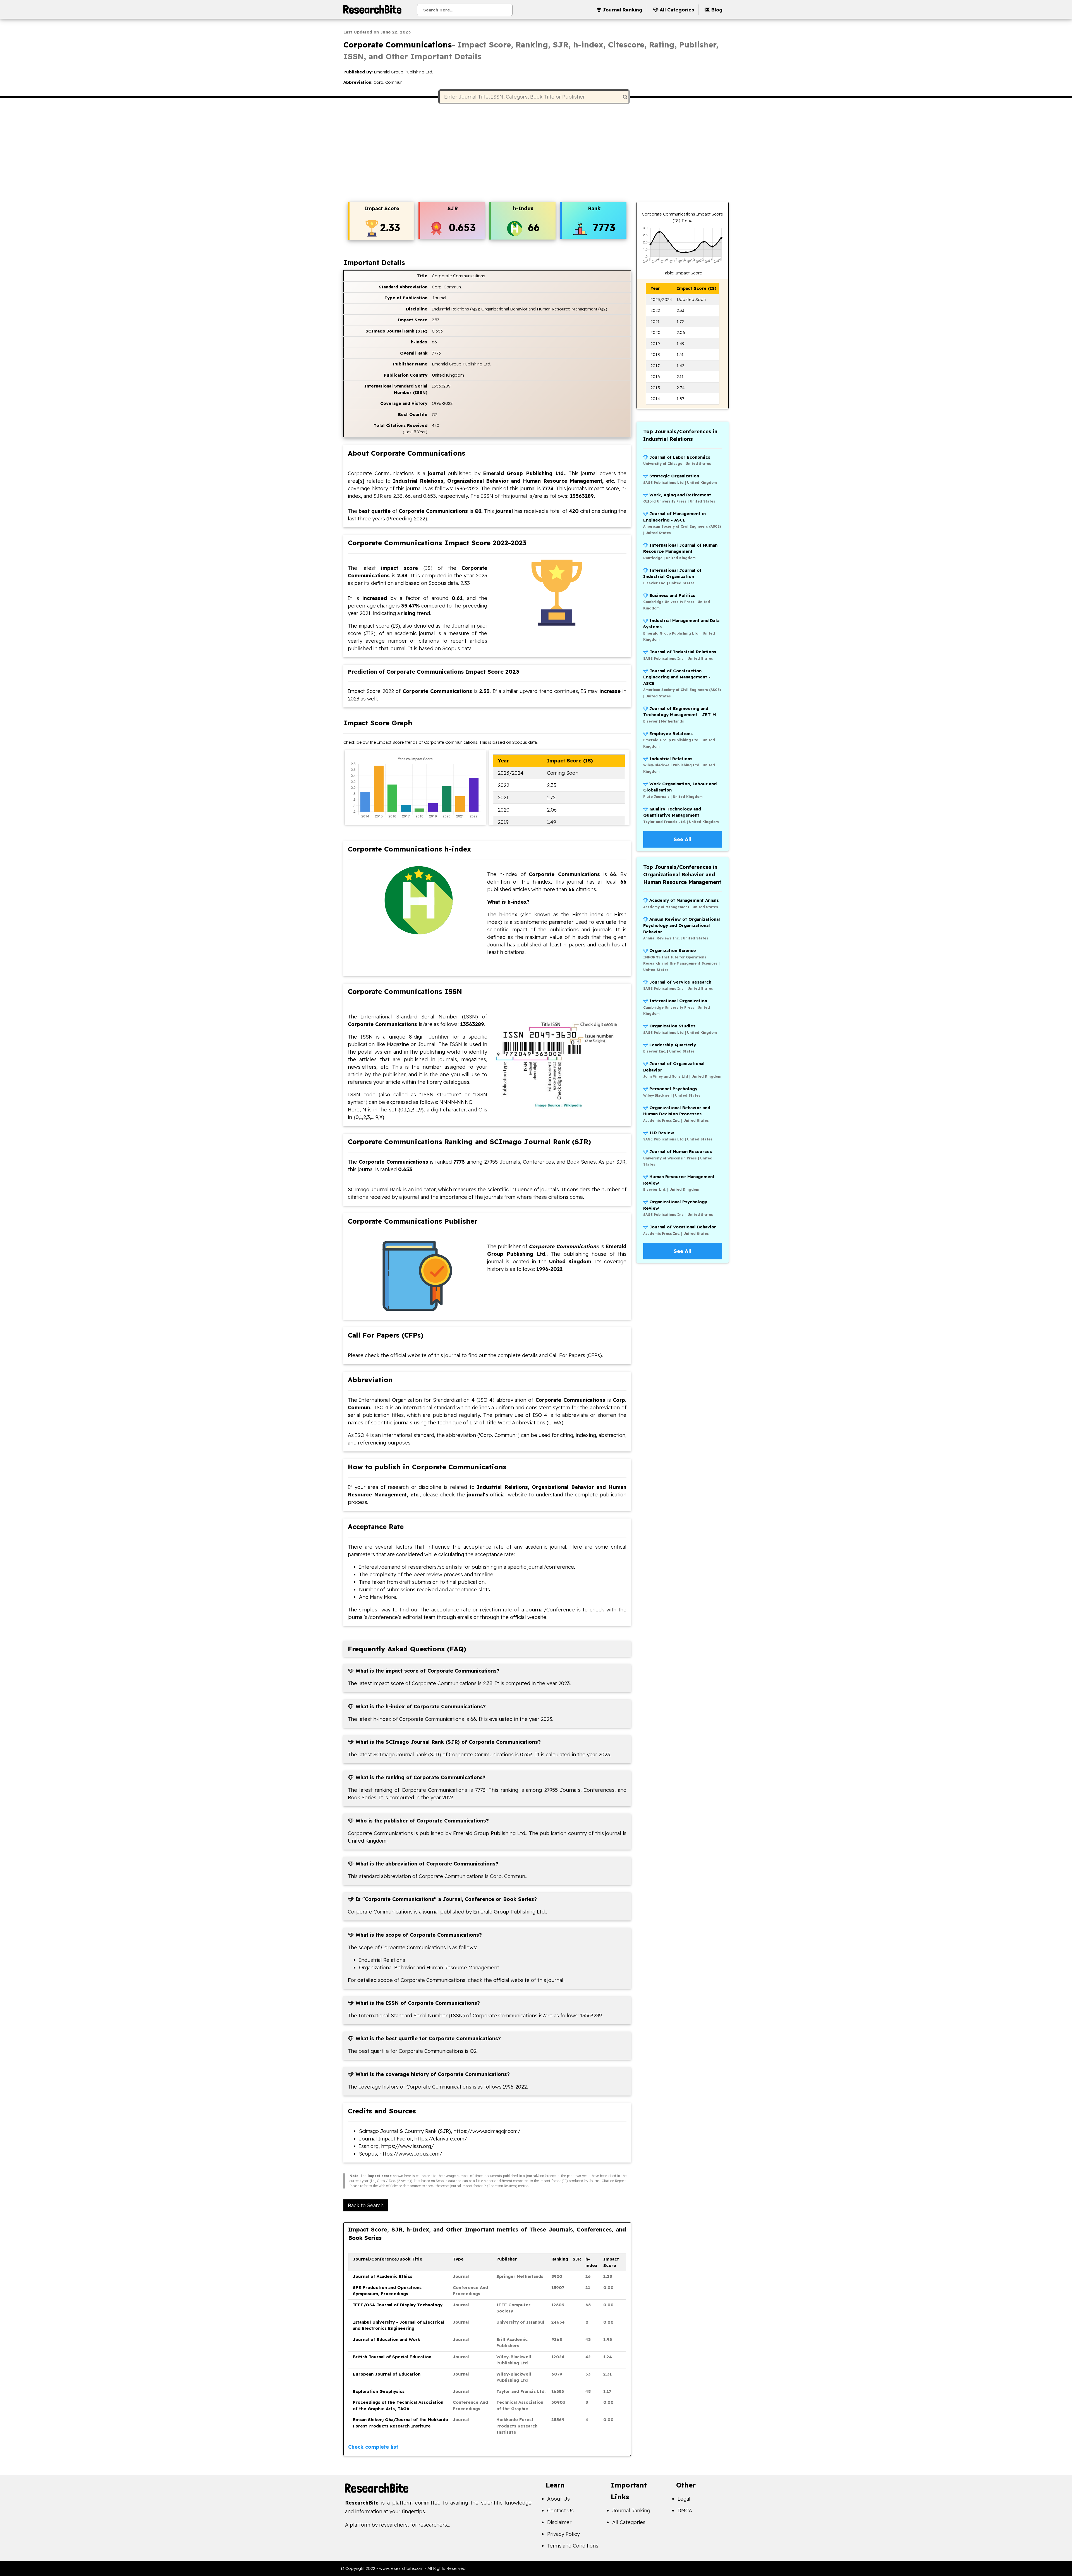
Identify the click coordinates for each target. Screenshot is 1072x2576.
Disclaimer (559, 2522)
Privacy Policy (563, 2534)
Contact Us (560, 2511)
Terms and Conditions (573, 2546)
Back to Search (366, 2205)
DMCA (685, 2511)
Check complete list (373, 2447)
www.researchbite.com (401, 2568)
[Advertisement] (536, 154)
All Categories (629, 2522)
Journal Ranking (631, 2511)
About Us (558, 2499)
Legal (684, 2499)
